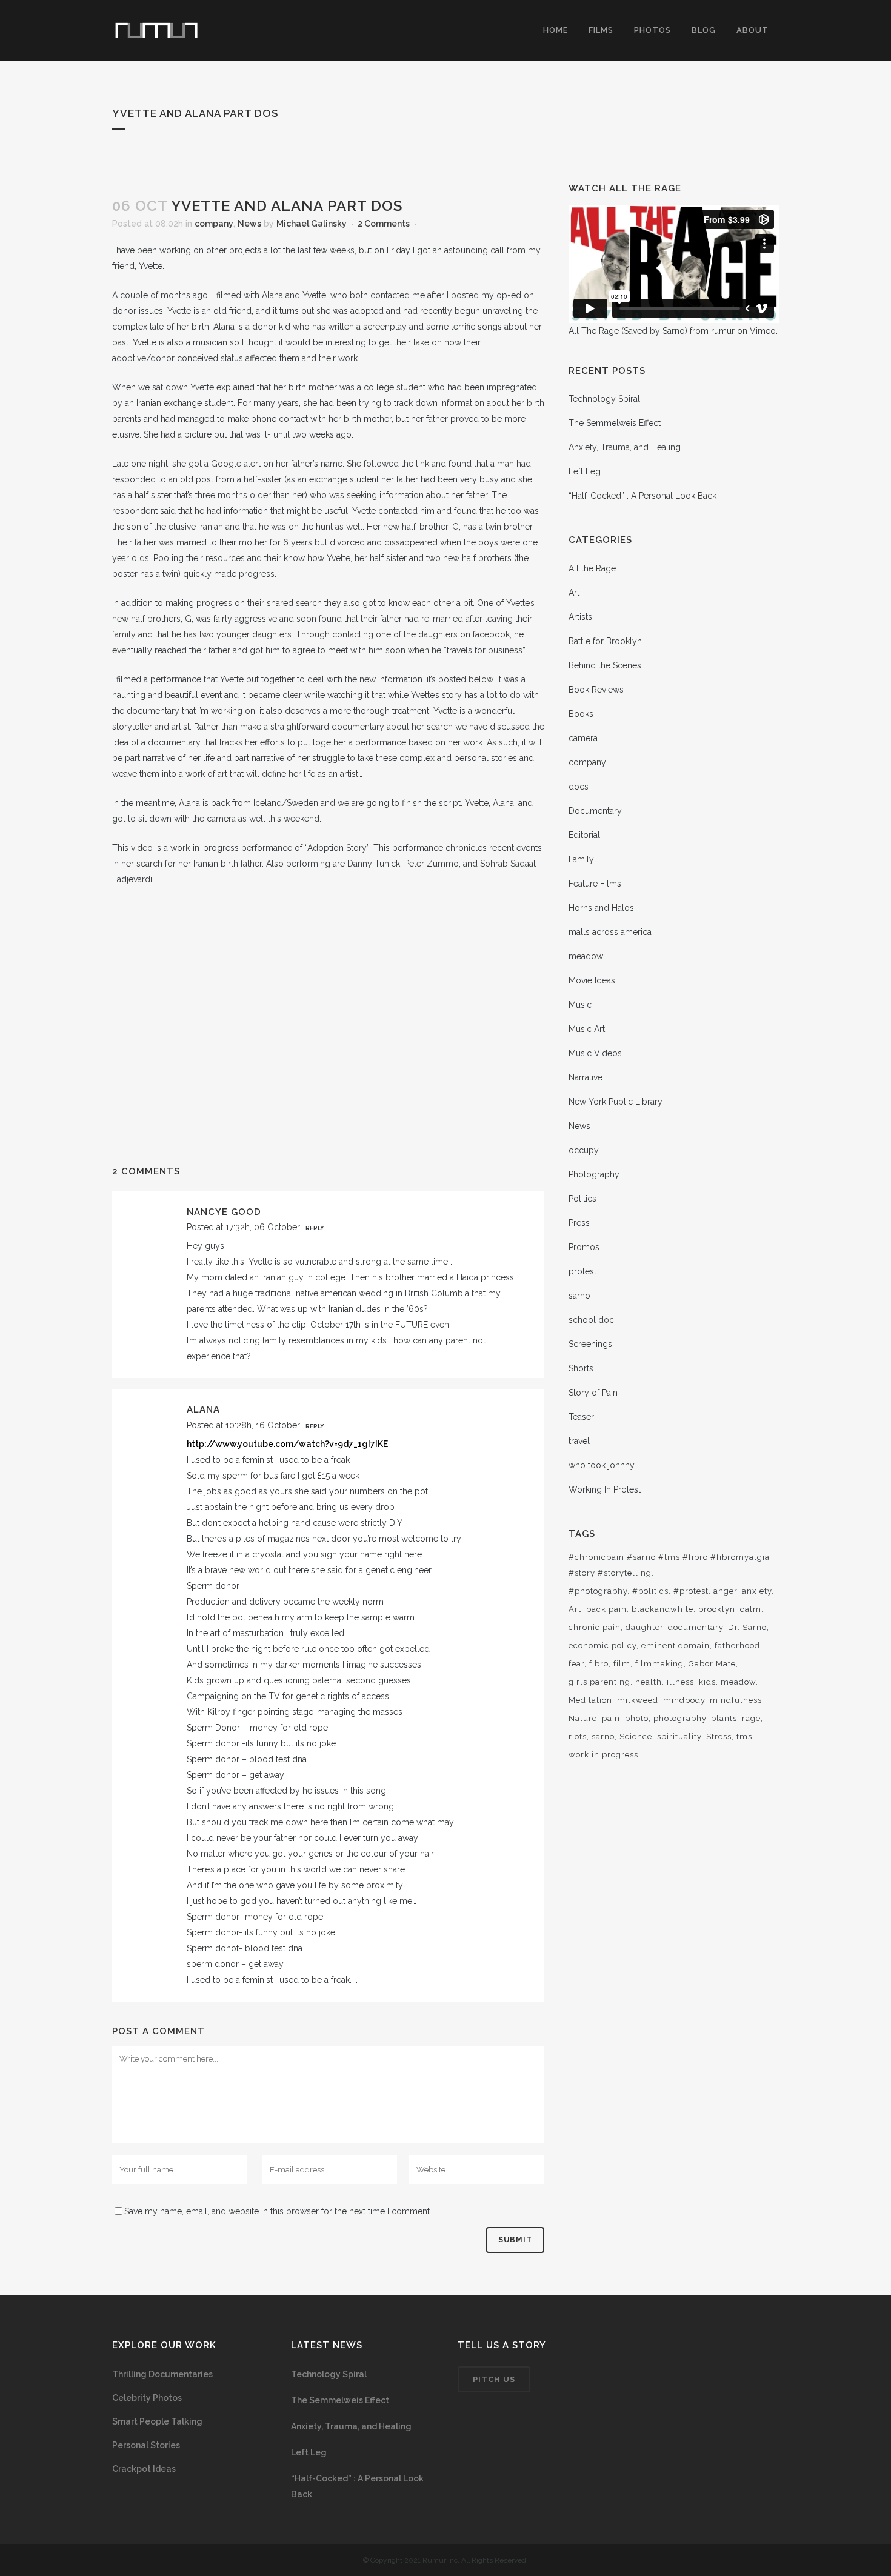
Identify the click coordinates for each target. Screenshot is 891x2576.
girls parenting (599, 1682)
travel (579, 1441)
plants (724, 1718)
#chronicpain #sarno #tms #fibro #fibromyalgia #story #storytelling (669, 1565)
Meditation (590, 1700)
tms (744, 1736)
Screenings (590, 1344)
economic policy (602, 1646)
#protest (691, 1591)
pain (611, 1718)
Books (581, 714)
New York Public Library (616, 1102)
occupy (584, 1150)
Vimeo (763, 331)
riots (578, 1736)
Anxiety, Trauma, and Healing (625, 447)
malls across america (610, 932)
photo (637, 1718)
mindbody (684, 1700)
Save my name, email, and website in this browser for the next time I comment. (278, 2211)
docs (579, 787)
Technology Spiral (604, 399)
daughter (644, 1627)
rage (751, 1718)
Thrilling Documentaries (162, 2374)
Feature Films (595, 884)
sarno (579, 1296)
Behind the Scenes (605, 665)
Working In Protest (605, 1489)
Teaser (581, 1417)
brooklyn (717, 1609)
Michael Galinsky (312, 224)
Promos (584, 1247)
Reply (315, 1228)
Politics (582, 1199)
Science (636, 1736)
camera (583, 738)
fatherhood (737, 1646)
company (214, 224)
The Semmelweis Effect (615, 423)
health (649, 1682)
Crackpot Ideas (144, 2469)
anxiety (757, 1591)
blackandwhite (662, 1609)
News (249, 224)
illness (680, 1682)
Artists (580, 617)
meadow (586, 956)
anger (725, 1591)
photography (680, 1718)
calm (751, 1609)
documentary (696, 1627)
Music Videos (595, 1053)
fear (576, 1664)
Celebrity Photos (147, 2398)
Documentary (595, 811)
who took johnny (602, 1465)
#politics (650, 1591)
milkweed (638, 1700)
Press (579, 1223)
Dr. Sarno (747, 1627)
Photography (594, 1174)
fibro (599, 1664)
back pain (606, 1609)
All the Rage (592, 568)
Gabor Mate (712, 1664)
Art (574, 593)
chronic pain (595, 1627)
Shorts (581, 1368)
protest (582, 1271)
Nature (583, 1718)
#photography (598, 1591)
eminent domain (676, 1646)
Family (581, 859)
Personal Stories (146, 2445)
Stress (719, 1736)
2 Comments (384, 224)
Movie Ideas (592, 980)
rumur (723, 331)
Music (580, 1005)
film (622, 1664)
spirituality (679, 1736)
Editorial (584, 835)
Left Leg (585, 471)
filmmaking (659, 1664)
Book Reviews (596, 690)
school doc (591, 1320)
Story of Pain (593, 1393)
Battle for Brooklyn (605, 641)
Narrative (586, 1077)
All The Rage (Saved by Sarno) (628, 331)
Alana (203, 1409)
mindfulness (736, 1700)
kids (707, 1682)
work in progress (603, 1755)
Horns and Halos (601, 908)
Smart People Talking (157, 2421)
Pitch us (494, 2379)
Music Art (587, 1029)
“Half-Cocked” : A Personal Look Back (642, 496)
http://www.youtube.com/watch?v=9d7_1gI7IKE (287, 1444)
